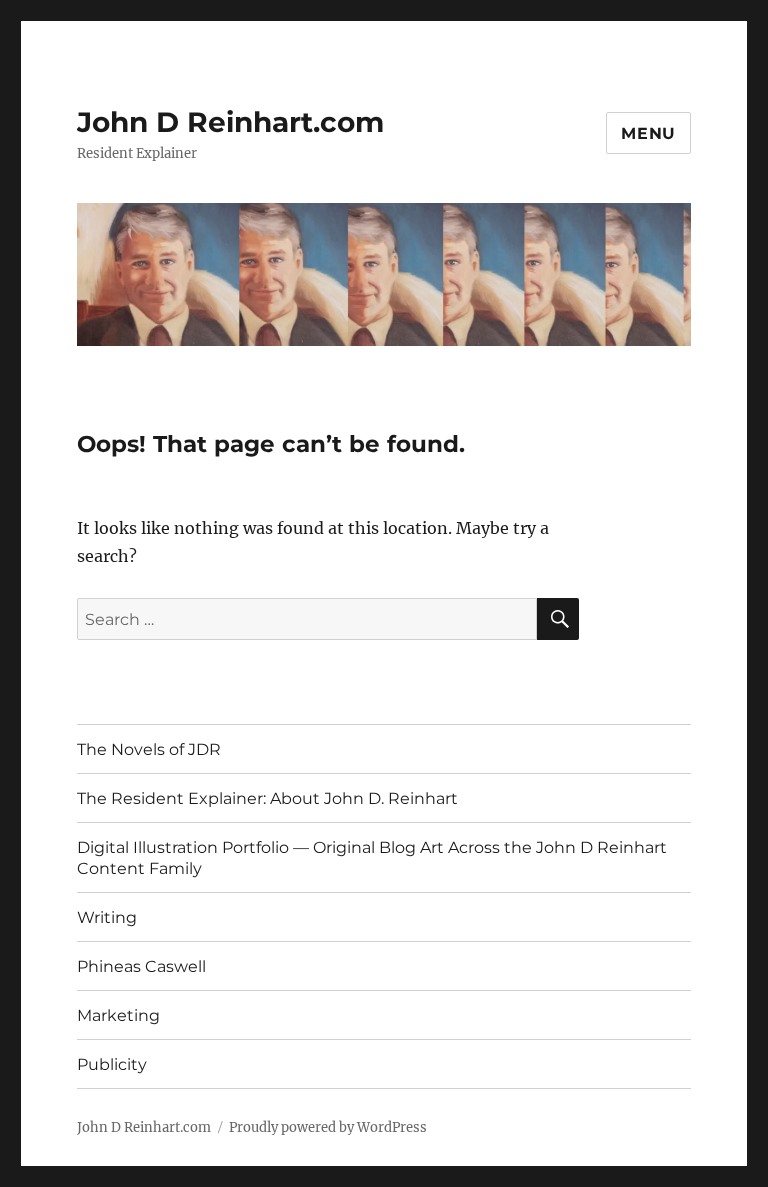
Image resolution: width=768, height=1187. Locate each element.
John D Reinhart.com (230, 122)
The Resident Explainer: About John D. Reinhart (267, 798)
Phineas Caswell (141, 966)
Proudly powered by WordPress (328, 1127)
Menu (648, 133)
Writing (107, 917)
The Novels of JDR (149, 749)
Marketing (118, 1015)
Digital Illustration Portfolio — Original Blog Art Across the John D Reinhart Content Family (372, 858)
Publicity (112, 1064)
